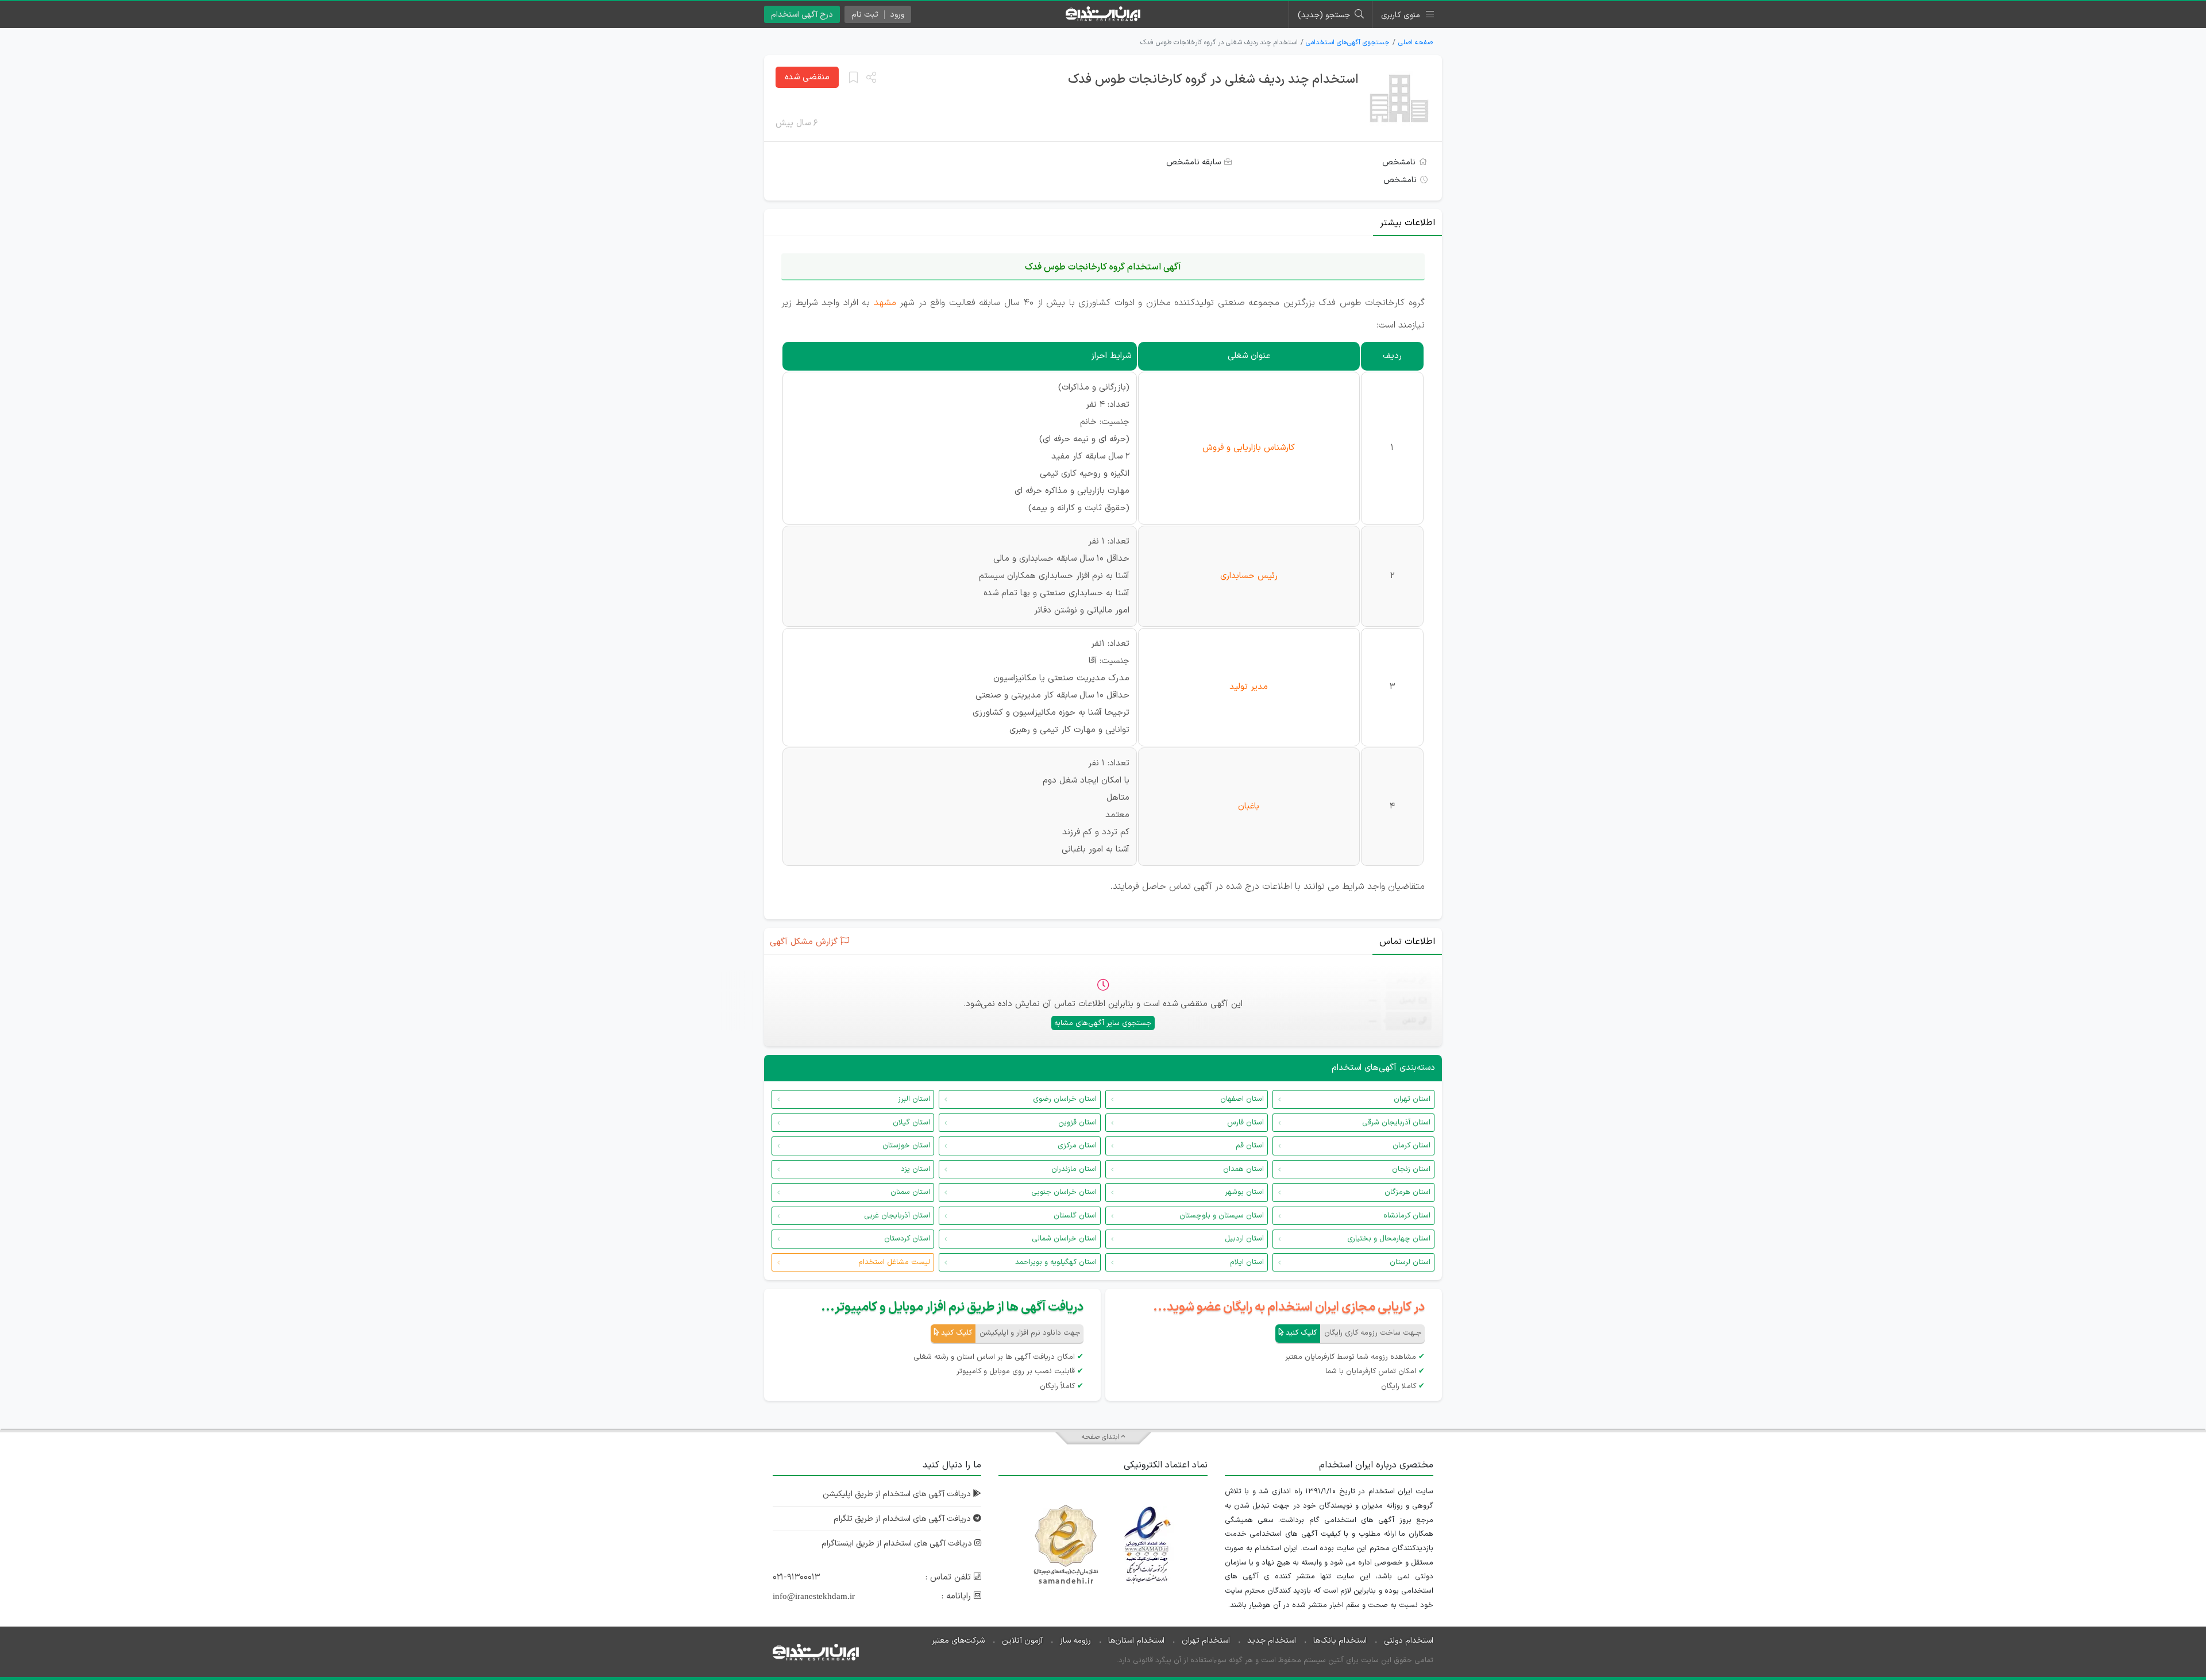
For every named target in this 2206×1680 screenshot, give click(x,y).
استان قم (1250, 1146)
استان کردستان (907, 1239)
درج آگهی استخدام (802, 15)
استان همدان (1243, 1169)
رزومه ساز (1075, 1641)
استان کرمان (1411, 1146)
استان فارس (1245, 1123)
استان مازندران (1074, 1169)
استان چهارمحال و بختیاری (1389, 1239)
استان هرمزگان (1407, 1192)
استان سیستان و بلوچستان (1222, 1216)
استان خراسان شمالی (1064, 1239)
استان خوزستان (906, 1146)
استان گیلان (911, 1123)
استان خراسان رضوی (1065, 1099)
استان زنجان (1411, 1169)
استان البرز (914, 1099)
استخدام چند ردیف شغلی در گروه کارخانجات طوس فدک (1213, 80)
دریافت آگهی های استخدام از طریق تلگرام (903, 1519)
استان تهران (1412, 1099)
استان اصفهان (1242, 1099)
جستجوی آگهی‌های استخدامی (1348, 43)
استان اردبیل (1244, 1239)
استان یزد (915, 1169)
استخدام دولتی (1409, 1641)
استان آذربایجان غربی (897, 1216)
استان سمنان (910, 1192)
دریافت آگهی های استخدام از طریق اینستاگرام (898, 1544)
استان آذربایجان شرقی (1396, 1123)
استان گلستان (1075, 1216)
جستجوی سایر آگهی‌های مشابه (1103, 1023)
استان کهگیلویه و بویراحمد (1056, 1262)
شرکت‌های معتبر (958, 1641)
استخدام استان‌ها (1136, 1641)
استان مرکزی (1077, 1146)
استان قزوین (1077, 1123)
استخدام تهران (1206, 1641)
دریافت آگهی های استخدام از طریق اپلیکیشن (898, 1494)
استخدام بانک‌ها (1340, 1641)
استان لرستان (1410, 1262)
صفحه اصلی (1416, 43)
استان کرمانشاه (1407, 1216)
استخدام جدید (1272, 1641)
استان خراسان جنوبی (1064, 1192)
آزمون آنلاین (1022, 1641)
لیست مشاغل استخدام (894, 1262)
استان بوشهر (1244, 1192)
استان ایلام (1247, 1262)
